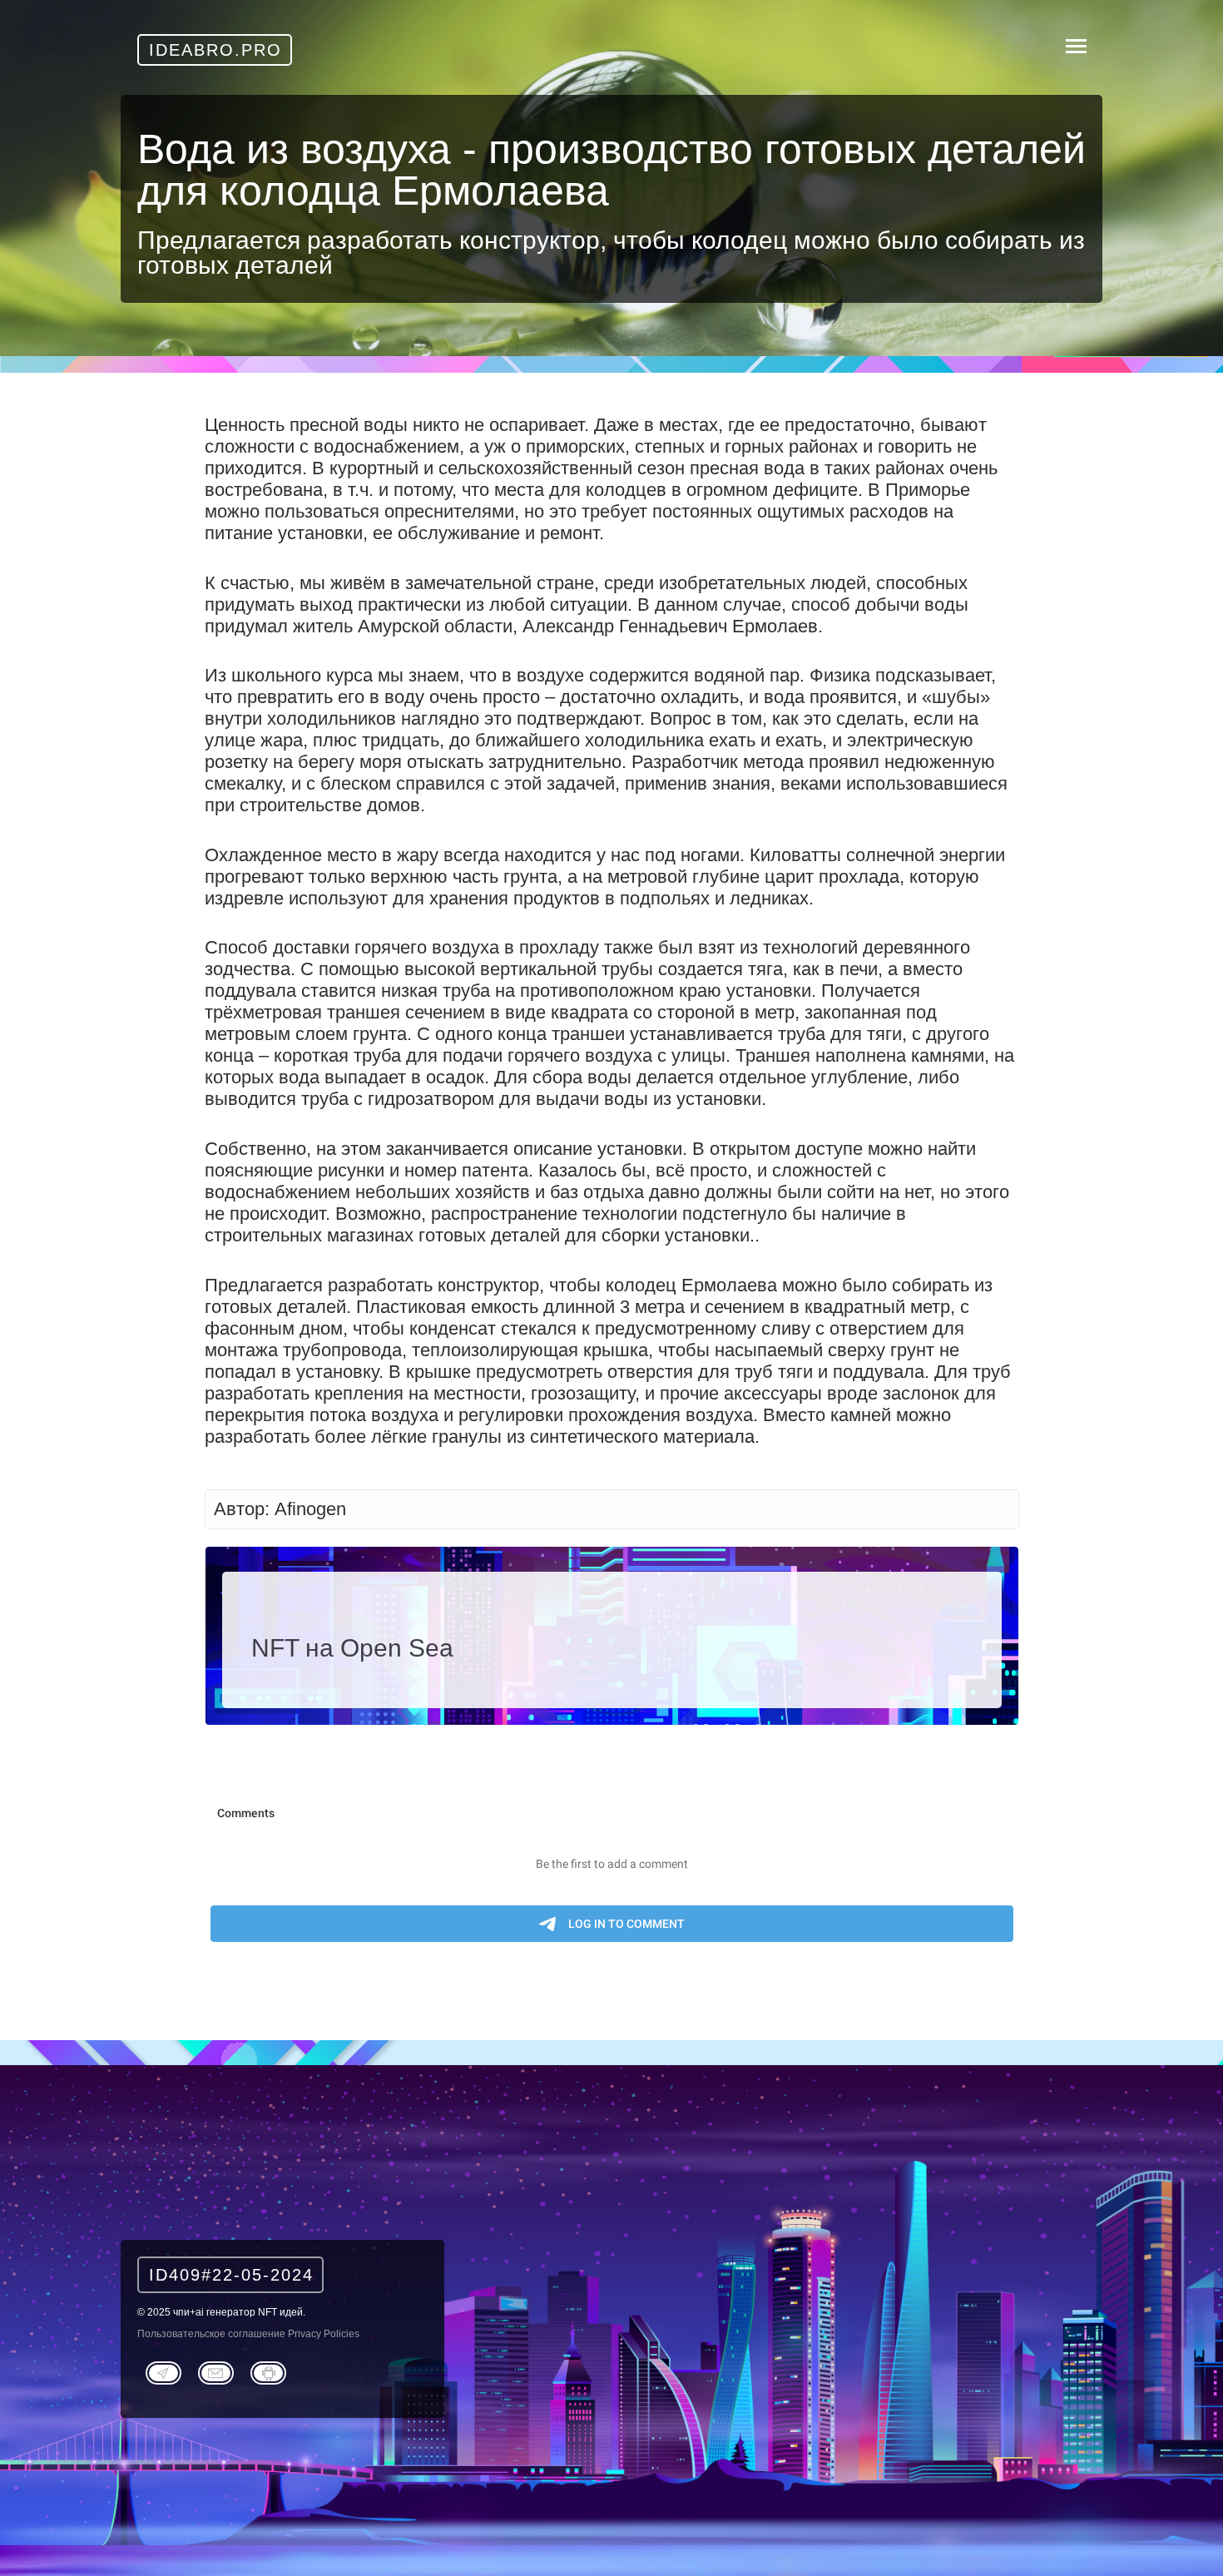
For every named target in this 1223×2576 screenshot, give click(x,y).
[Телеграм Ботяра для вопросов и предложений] (268, 2371)
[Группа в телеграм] (163, 2371)
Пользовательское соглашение (211, 2334)
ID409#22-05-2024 (231, 2275)
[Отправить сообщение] (216, 2371)
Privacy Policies (324, 2334)
